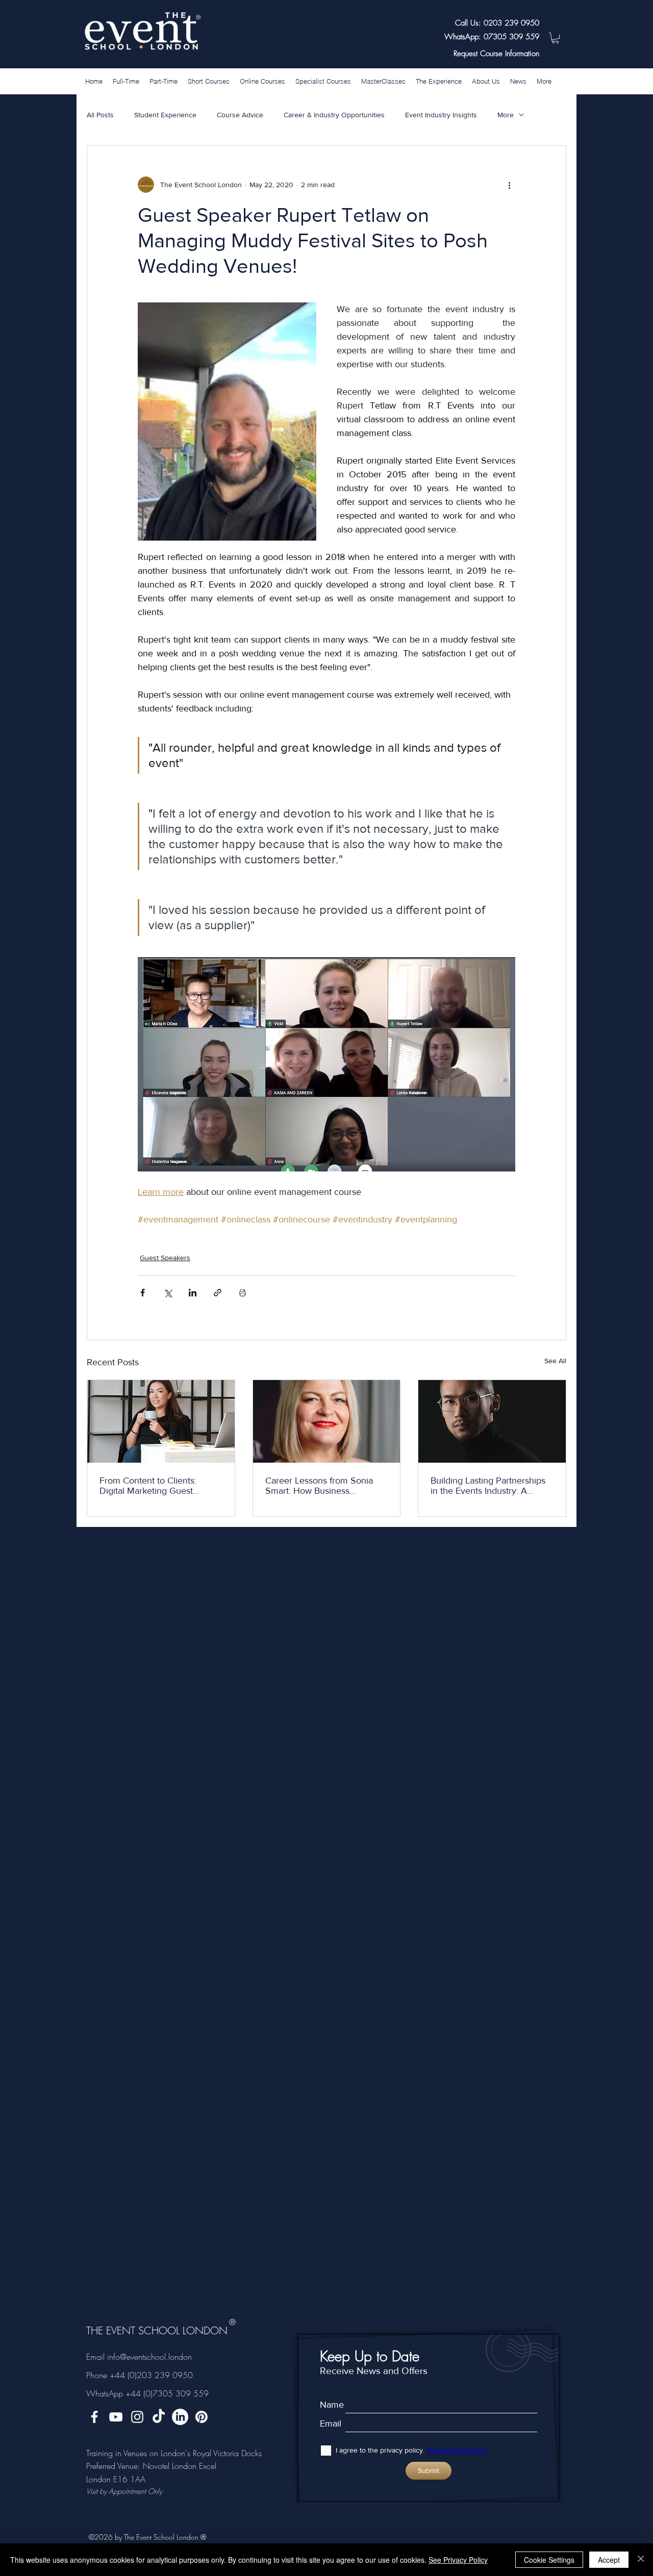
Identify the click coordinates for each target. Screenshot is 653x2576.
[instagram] (137, 2417)
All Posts (100, 115)
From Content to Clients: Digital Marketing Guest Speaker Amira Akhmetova (153, 1486)
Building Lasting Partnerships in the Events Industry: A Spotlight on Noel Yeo (488, 1486)
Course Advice (240, 115)
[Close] (641, 2560)
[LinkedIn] (180, 2417)
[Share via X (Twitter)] (168, 1293)
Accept (609, 2560)
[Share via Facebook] (143, 1293)
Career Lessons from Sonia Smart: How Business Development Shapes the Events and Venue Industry (319, 1486)
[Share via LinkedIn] (193, 1293)
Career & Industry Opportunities (334, 115)
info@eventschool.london (149, 2357)
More (506, 115)
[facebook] (94, 2417)
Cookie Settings (549, 2560)
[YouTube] (116, 2417)
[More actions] (509, 185)
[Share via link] (218, 1293)
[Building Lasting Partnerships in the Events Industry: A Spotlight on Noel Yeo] (492, 1421)
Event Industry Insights (441, 115)
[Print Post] (243, 1293)
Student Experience (165, 115)
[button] (555, 38)
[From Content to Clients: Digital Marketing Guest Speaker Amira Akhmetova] (161, 1421)
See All (555, 1361)
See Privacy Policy (458, 2560)
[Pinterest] (202, 2417)
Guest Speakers (165, 1258)
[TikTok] (159, 2417)
